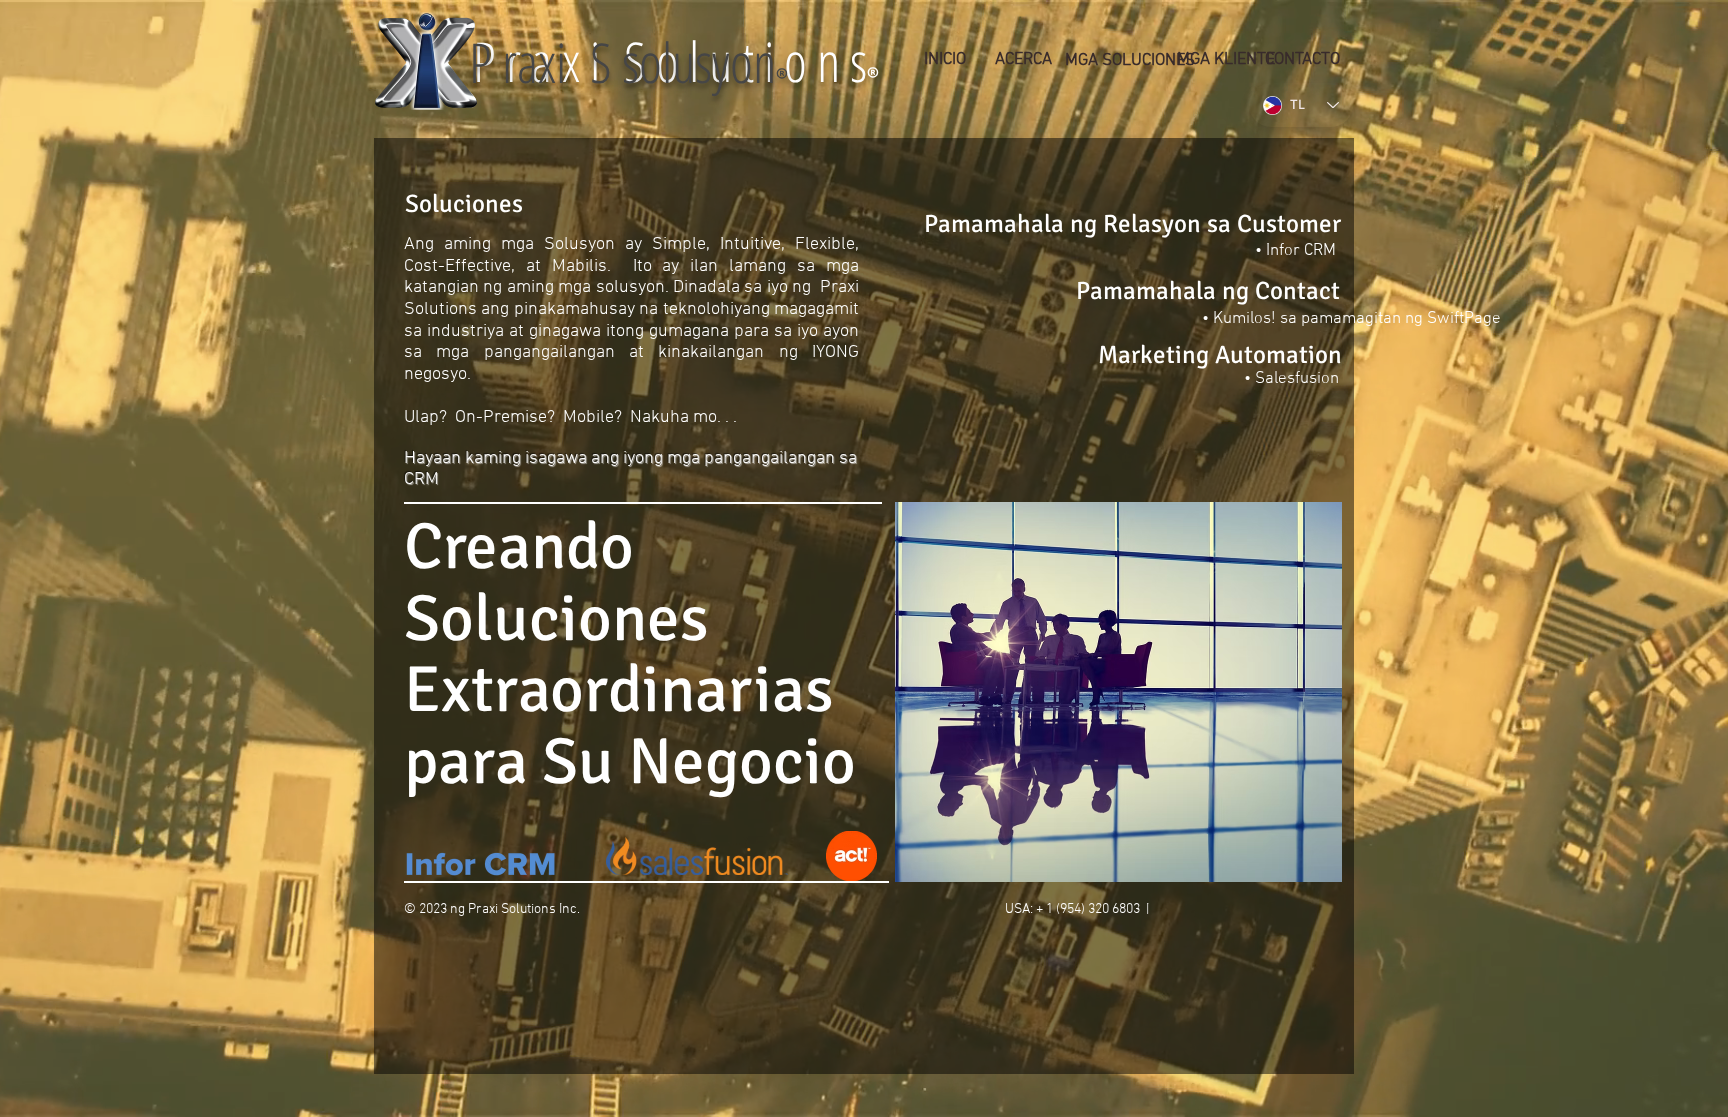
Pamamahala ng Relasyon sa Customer (1132, 223)
